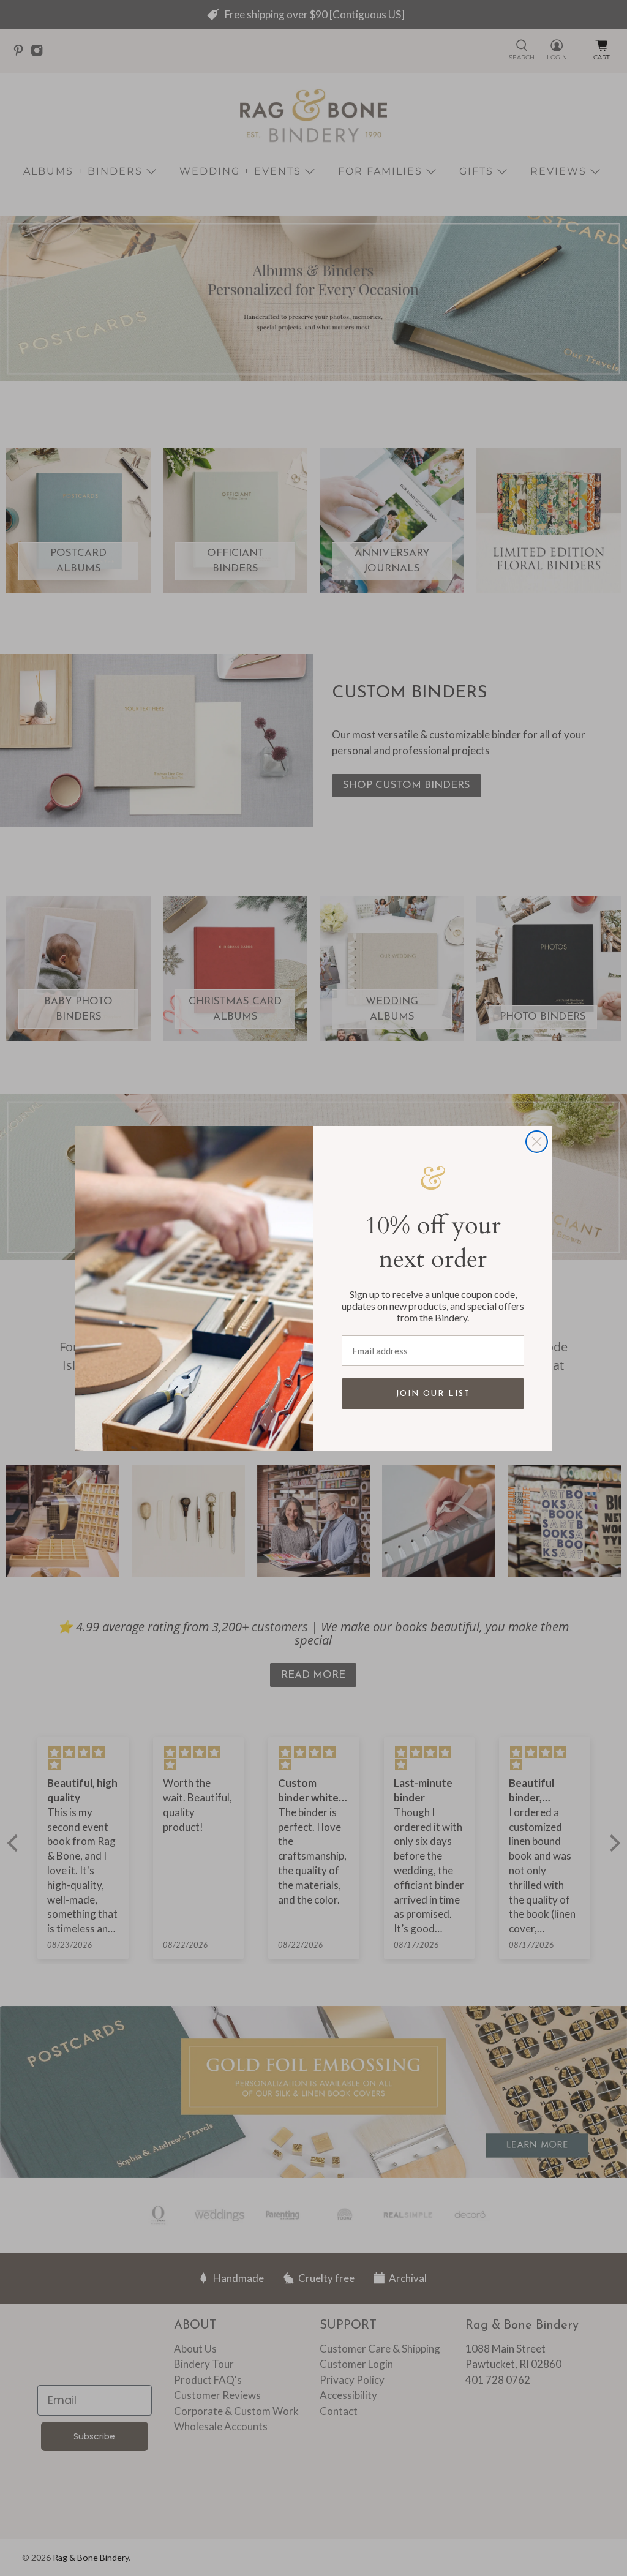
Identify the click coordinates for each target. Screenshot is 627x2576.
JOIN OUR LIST (433, 1394)
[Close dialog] (537, 1142)
